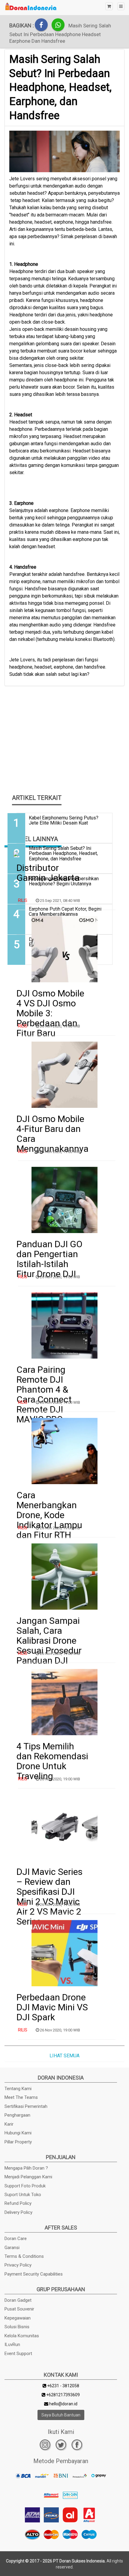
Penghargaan (17, 2115)
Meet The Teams (21, 2097)
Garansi (12, 2248)
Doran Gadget (18, 2300)
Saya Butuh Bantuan (61, 2415)
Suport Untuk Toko (23, 2195)
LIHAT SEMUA (64, 2056)
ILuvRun (12, 2345)
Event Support (18, 2354)
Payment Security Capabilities (34, 2274)
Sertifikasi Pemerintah (26, 2106)
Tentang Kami (18, 2089)
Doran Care (16, 2239)
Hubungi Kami (18, 2133)
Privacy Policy (18, 2265)
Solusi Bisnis (17, 2327)
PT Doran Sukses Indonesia (79, 2561)
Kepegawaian (18, 2318)
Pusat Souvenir (19, 2309)
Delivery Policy (18, 2212)
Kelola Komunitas (22, 2336)
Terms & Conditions (24, 2256)
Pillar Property (18, 2142)
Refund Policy (18, 2203)
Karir (9, 2124)
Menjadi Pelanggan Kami (28, 2177)
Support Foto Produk (25, 2186)
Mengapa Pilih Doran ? (26, 2168)
